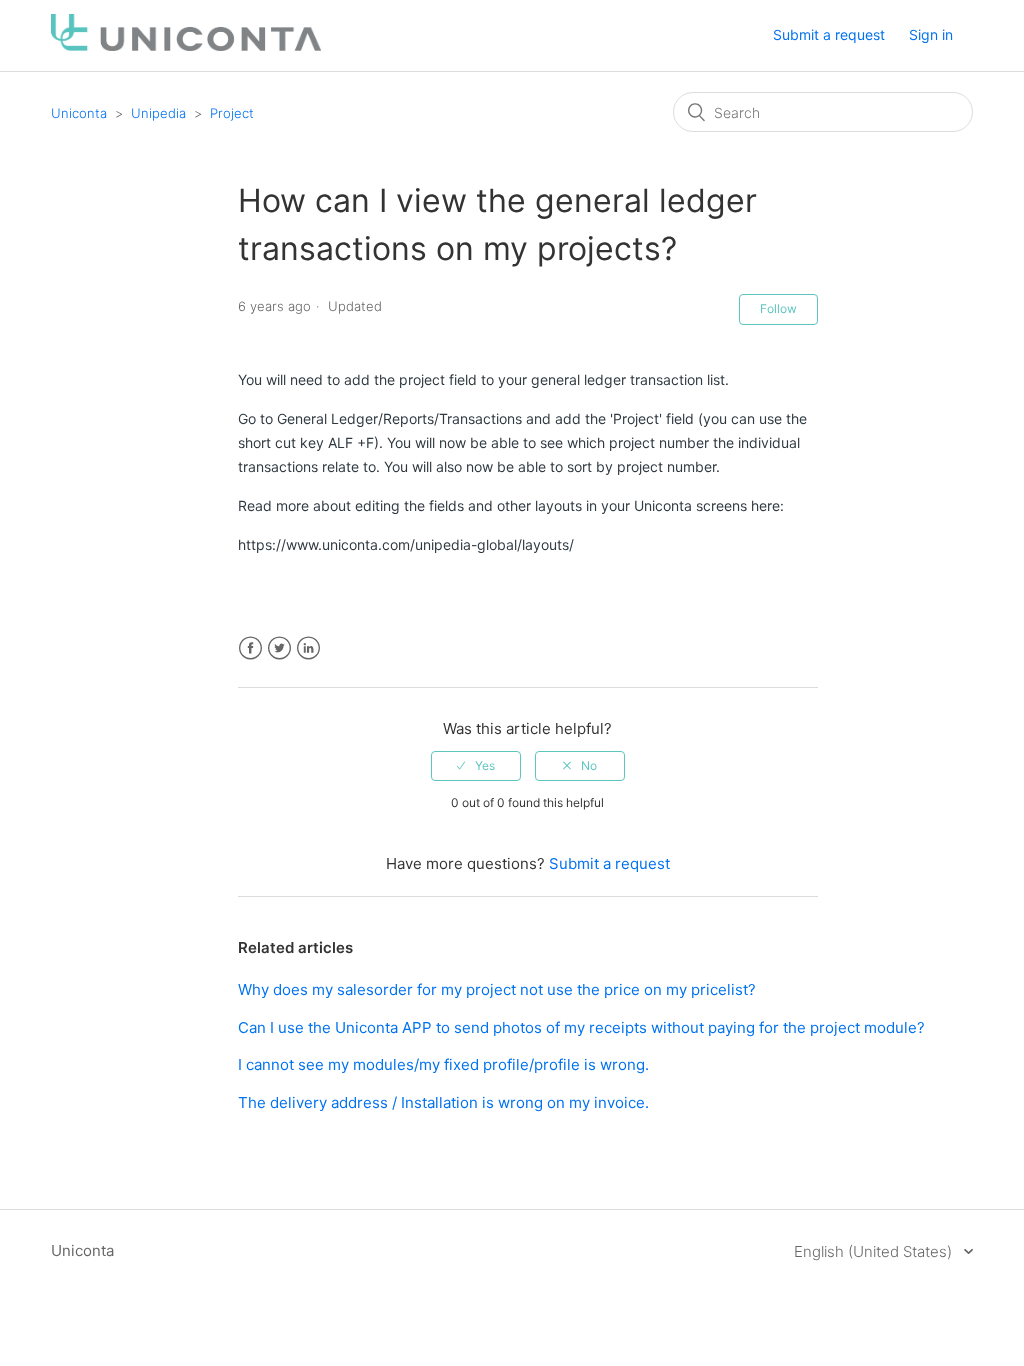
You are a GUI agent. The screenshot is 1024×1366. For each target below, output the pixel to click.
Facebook (250, 648)
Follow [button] (778, 308)
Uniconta (79, 113)
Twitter (279, 648)
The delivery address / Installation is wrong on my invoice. (443, 1102)
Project (232, 113)
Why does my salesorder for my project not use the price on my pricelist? (497, 989)
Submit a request (829, 34)
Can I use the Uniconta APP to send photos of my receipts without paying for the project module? (581, 1027)
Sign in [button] (931, 34)
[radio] (476, 766)
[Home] (186, 45)
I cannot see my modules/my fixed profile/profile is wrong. (443, 1064)
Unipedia (158, 113)
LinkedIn (308, 648)
